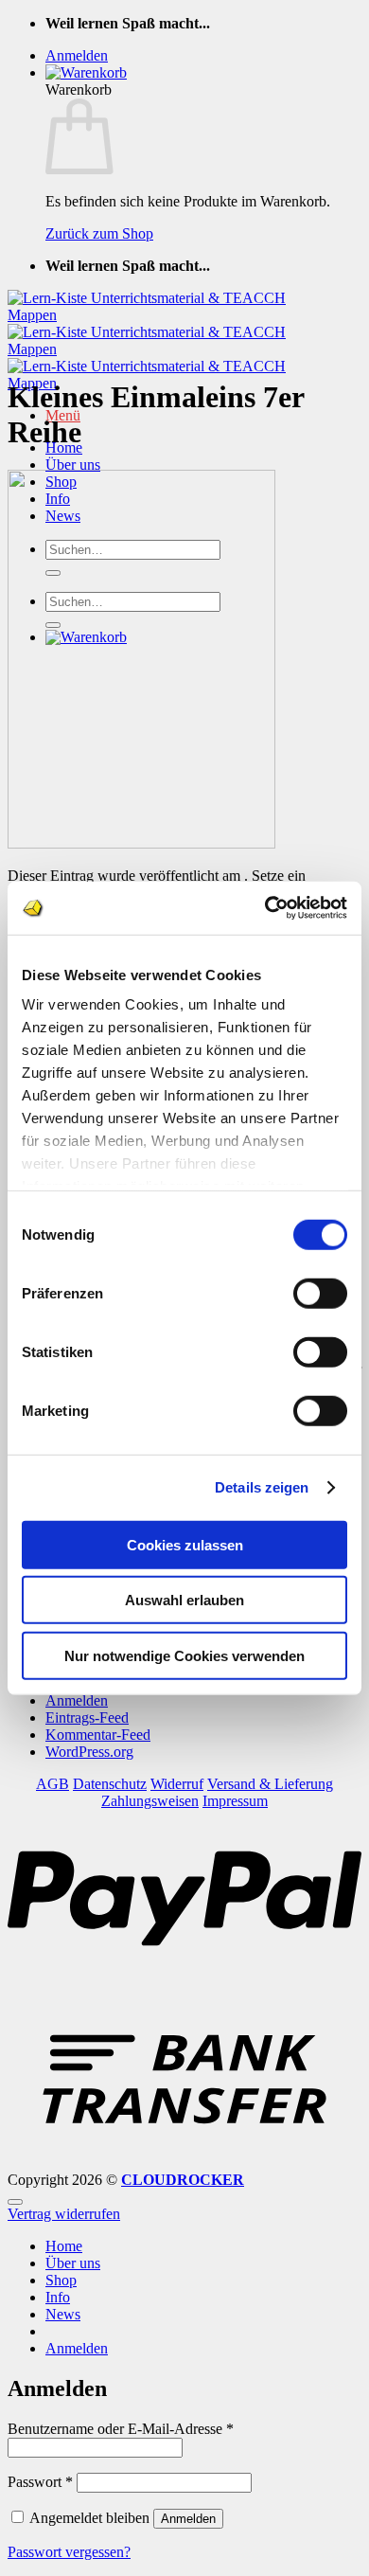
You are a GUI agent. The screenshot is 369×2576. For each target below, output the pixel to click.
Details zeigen (262, 1487)
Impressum (235, 1801)
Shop (61, 2280)
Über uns (73, 465)
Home (64, 2246)
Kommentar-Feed (98, 1735)
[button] (77, 55)
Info (58, 2297)
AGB (53, 1784)
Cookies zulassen (185, 1544)
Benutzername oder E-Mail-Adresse (121, 2429)
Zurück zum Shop (99, 233)
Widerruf (177, 1784)
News (63, 2314)
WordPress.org (89, 1752)
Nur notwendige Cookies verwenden (184, 1655)
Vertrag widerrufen (64, 2214)
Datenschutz (110, 1784)
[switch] (320, 1293)
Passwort (40, 2482)
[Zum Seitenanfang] (15, 2202)
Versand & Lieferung (270, 1784)
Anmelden (77, 1700)
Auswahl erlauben (184, 1600)
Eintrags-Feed (87, 1717)
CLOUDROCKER (183, 2180)
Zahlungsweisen (150, 1801)
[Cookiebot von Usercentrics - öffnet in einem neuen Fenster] (265, 908)
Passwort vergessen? (69, 2552)
